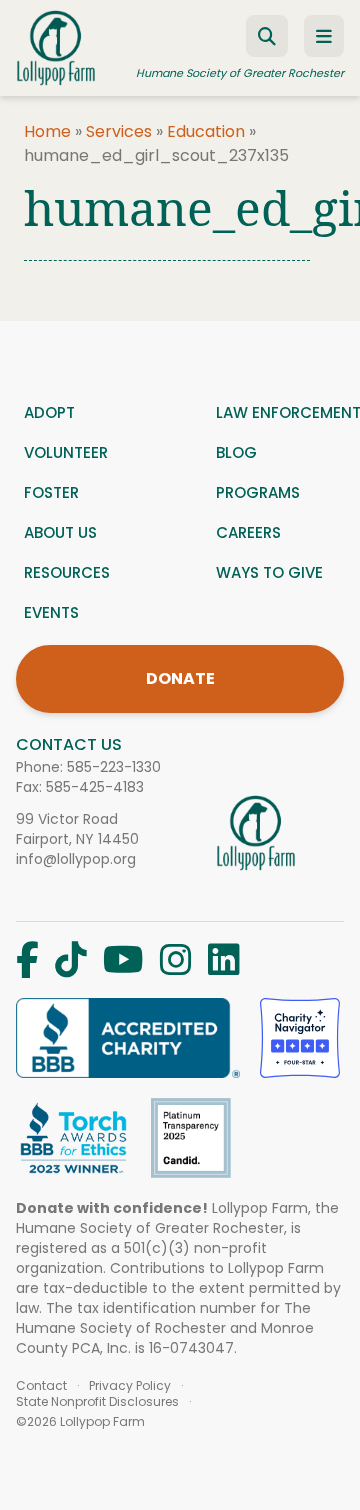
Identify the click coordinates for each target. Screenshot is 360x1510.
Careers (248, 532)
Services (119, 131)
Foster (51, 492)
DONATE (180, 678)
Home (47, 131)
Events (51, 612)
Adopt (49, 412)
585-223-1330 (114, 767)
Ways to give (269, 572)
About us (60, 532)
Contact (41, 1386)
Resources (67, 572)
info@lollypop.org (76, 859)
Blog (236, 452)
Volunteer (66, 452)
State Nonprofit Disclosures (97, 1402)
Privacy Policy (130, 1386)
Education (206, 131)
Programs (258, 492)
